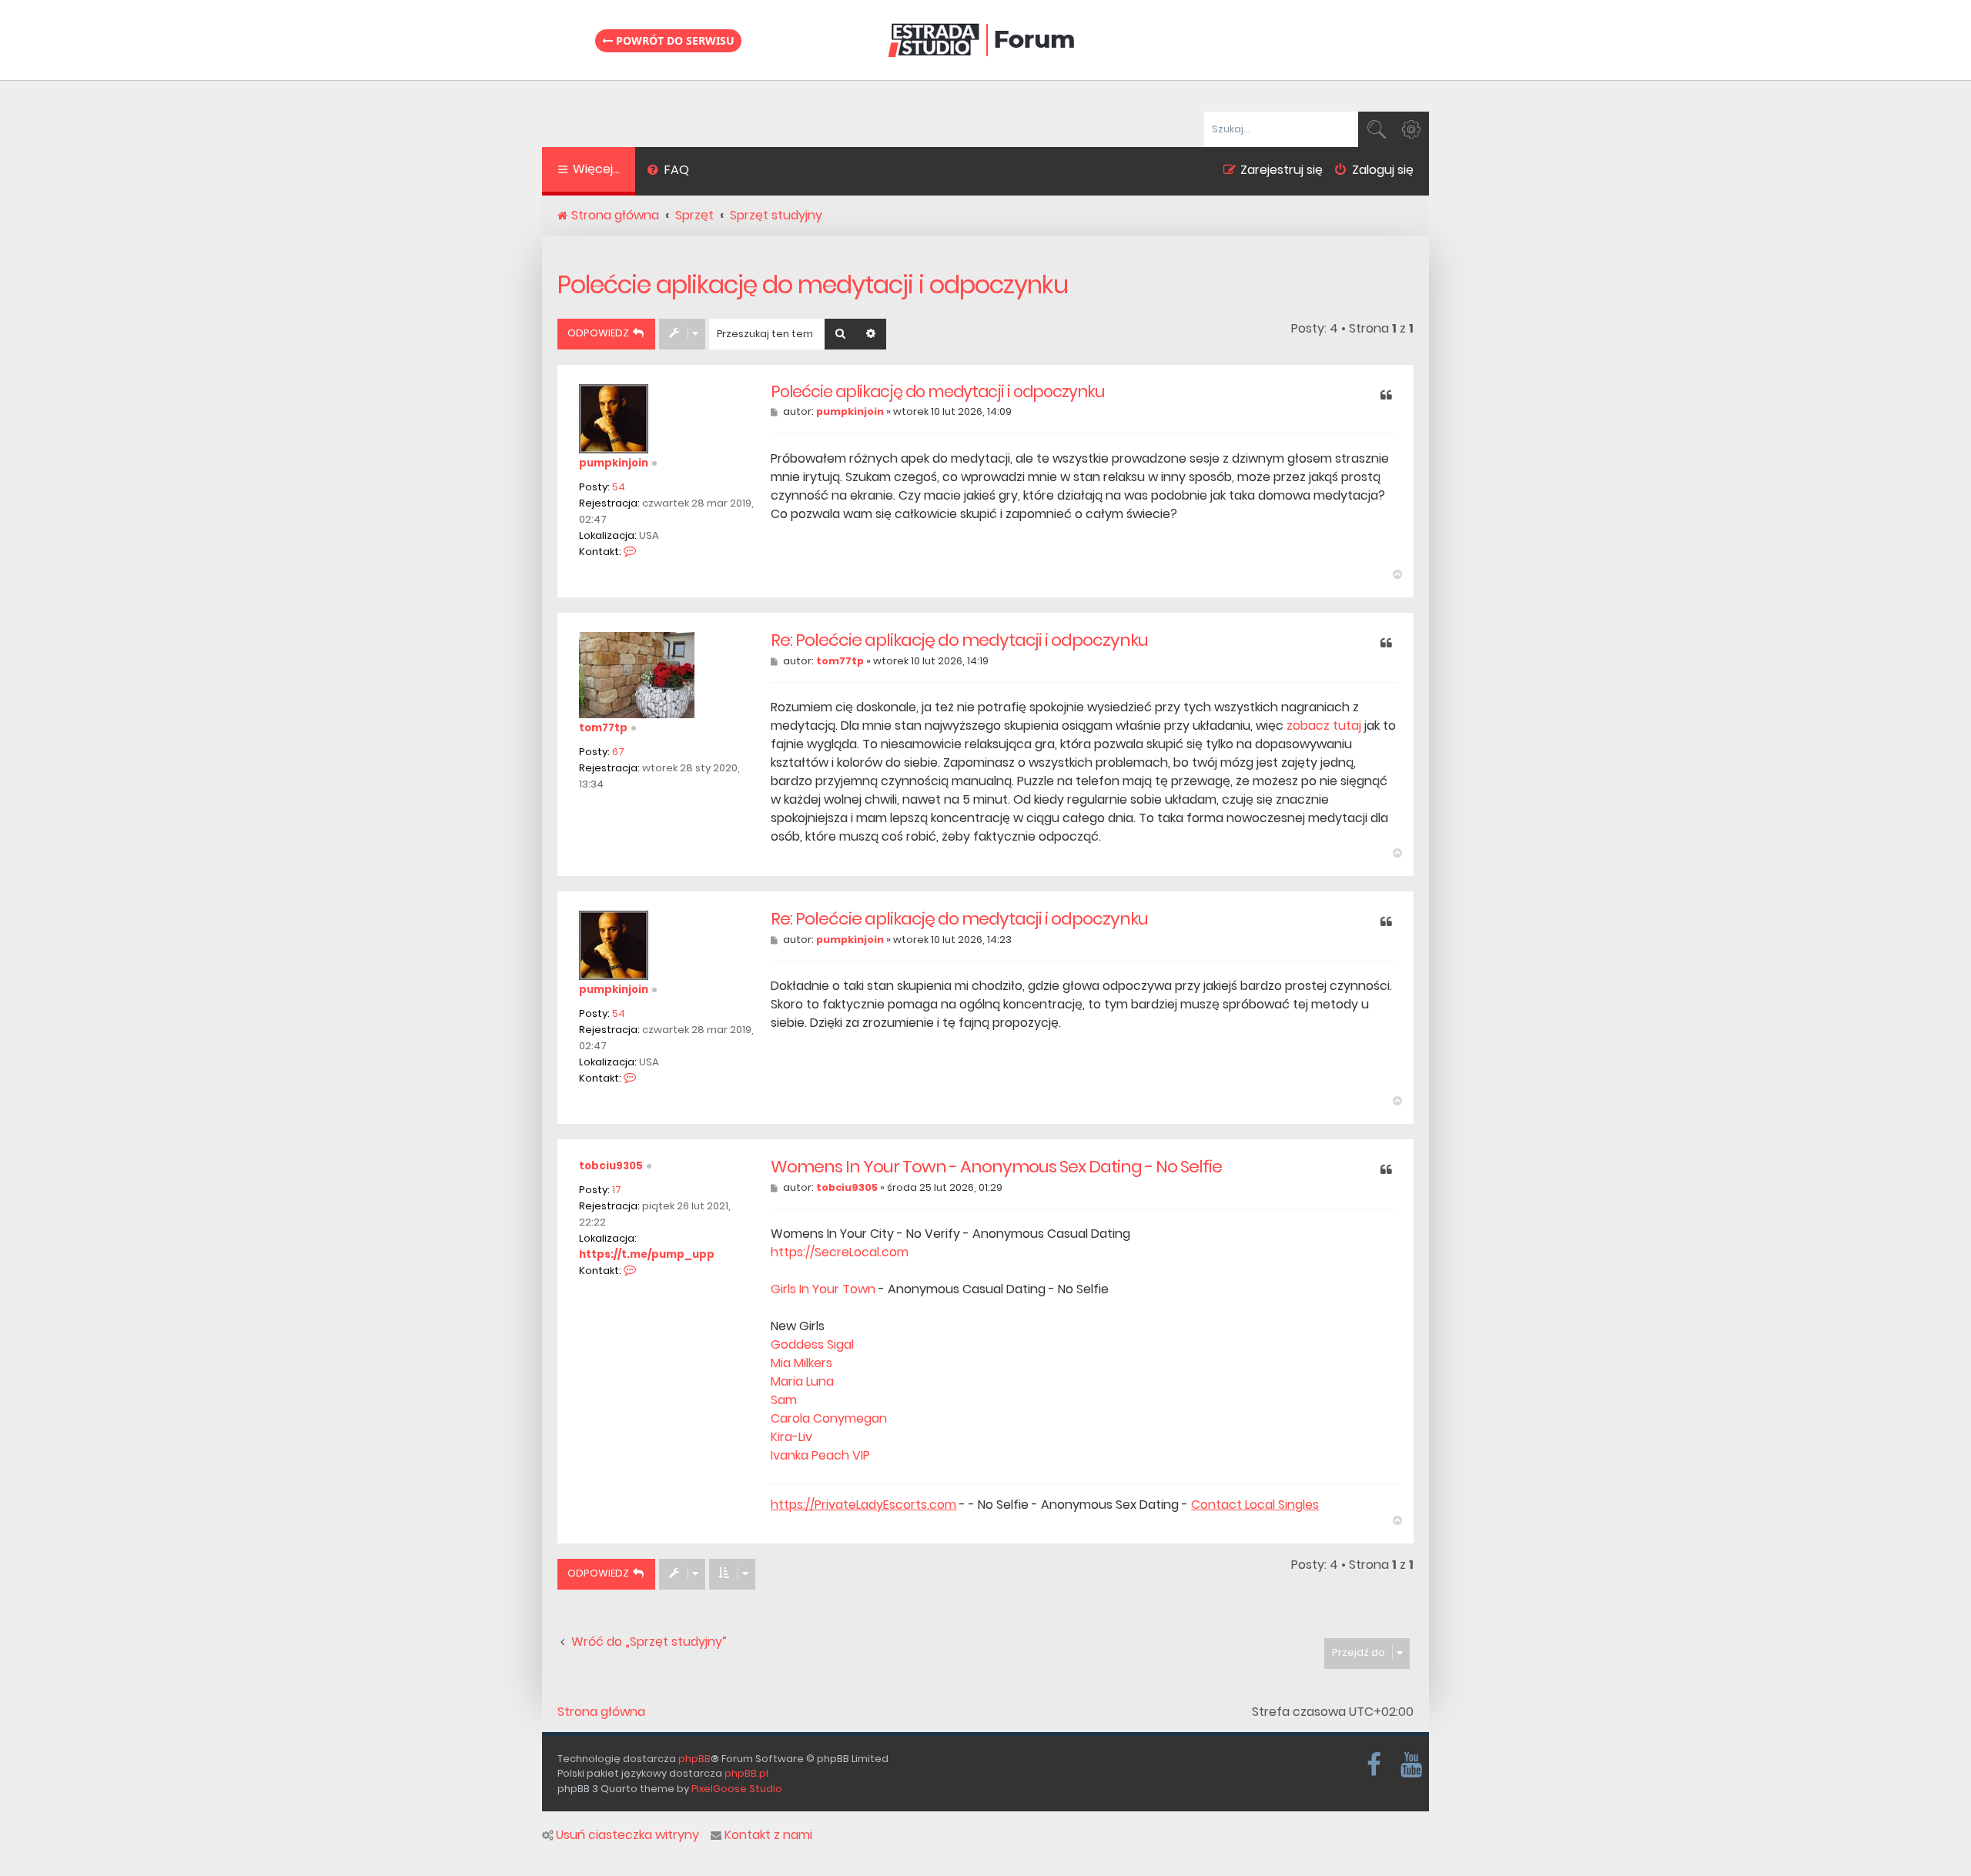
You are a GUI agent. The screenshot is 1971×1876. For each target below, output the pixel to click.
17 (617, 1190)
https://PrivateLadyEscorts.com (863, 1505)
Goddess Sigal (812, 1344)
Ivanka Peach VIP (820, 1455)
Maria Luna (802, 1381)
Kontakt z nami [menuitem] (768, 1835)
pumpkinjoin (614, 463)
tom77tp (603, 728)
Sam (784, 1400)
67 (618, 752)
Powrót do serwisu (674, 40)
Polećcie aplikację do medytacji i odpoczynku (813, 284)
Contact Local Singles (1255, 1505)
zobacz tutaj (1324, 726)
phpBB (694, 1759)
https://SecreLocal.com (840, 1252)
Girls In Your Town (823, 1289)
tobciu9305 (611, 1166)
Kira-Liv (791, 1437)
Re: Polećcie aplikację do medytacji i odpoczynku (959, 640)
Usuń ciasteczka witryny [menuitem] (627, 1835)
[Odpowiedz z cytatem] (1386, 396)
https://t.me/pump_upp (647, 1254)
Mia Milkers (801, 1363)
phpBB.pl (746, 1773)
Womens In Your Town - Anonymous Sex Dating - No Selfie (996, 1167)
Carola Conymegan (829, 1418)
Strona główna (601, 1712)
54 (619, 487)
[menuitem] (668, 172)
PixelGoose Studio (737, 1789)
